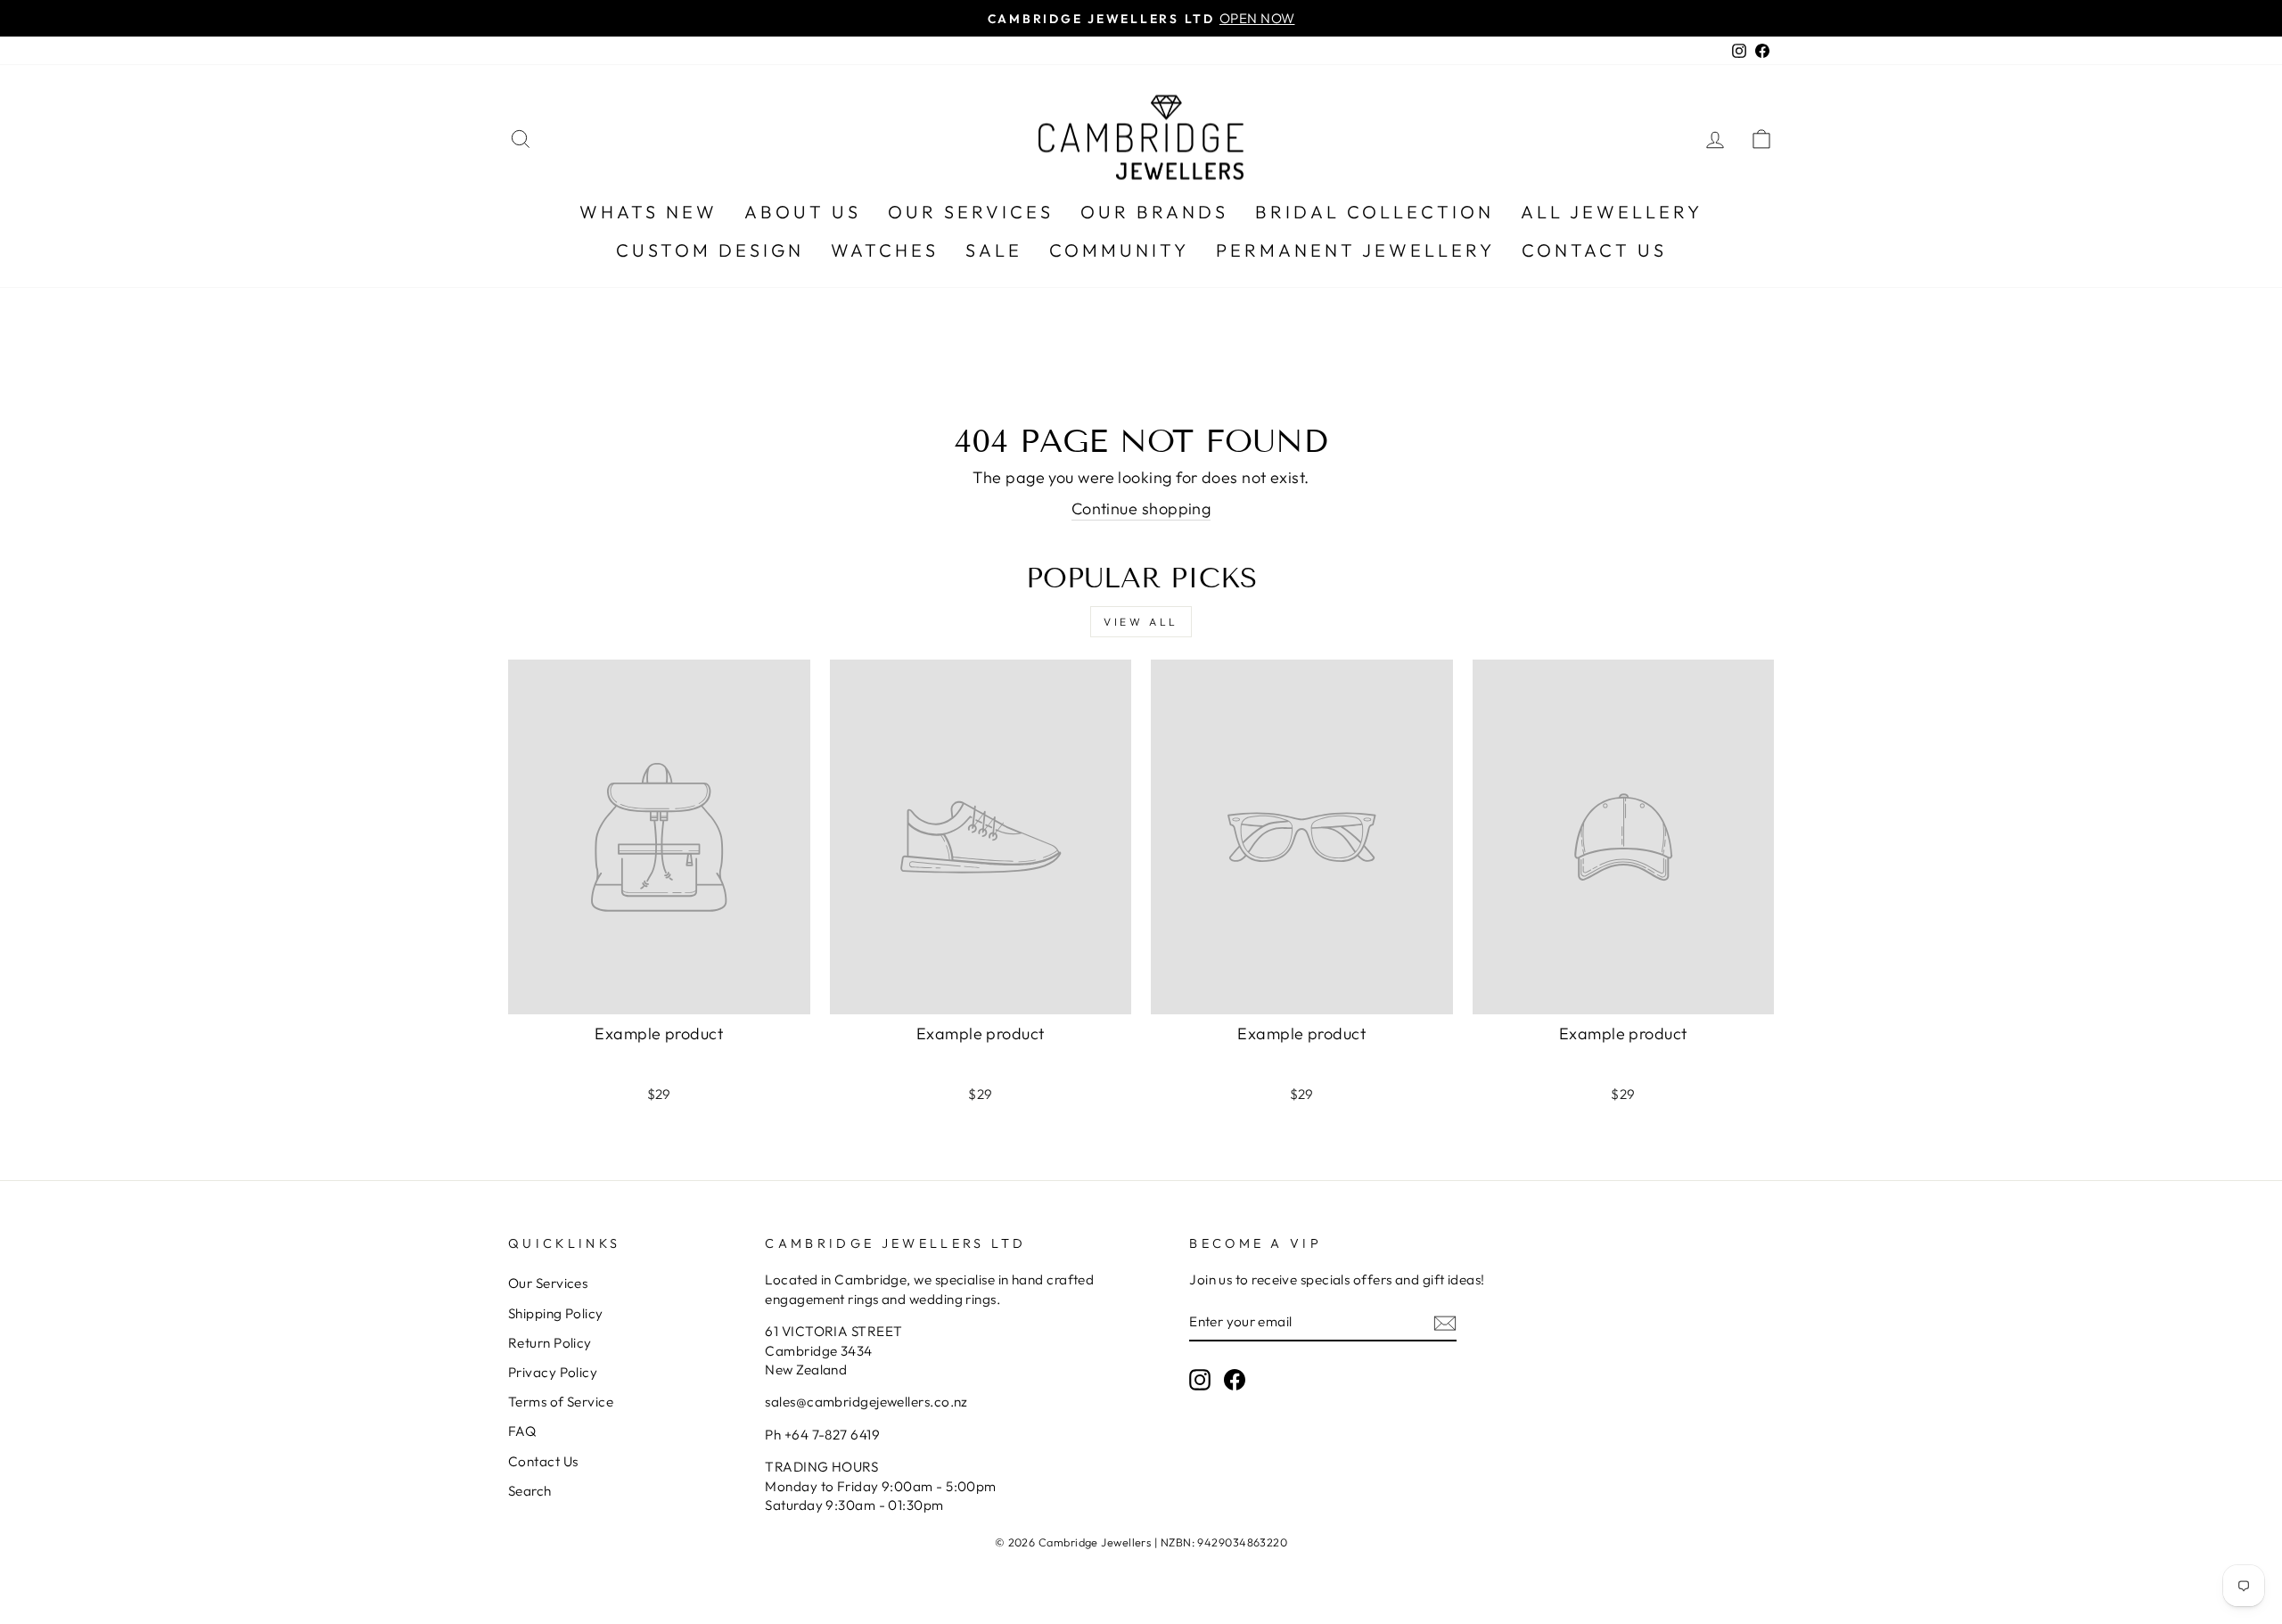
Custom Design (710, 250)
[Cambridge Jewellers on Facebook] (1235, 1379)
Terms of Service (561, 1402)
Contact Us (1594, 250)
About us (803, 212)
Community (1119, 250)
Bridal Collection (1375, 212)
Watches (885, 250)
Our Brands (1154, 212)
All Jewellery (1612, 212)
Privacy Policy (553, 1372)
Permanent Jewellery (1355, 250)
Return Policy (550, 1343)
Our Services (971, 212)
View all (1141, 622)
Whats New (648, 212)
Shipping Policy (556, 1313)
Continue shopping (1141, 509)
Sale (994, 250)
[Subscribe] (1445, 1322)
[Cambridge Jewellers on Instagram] (1200, 1379)
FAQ (522, 1431)
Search (530, 1491)
